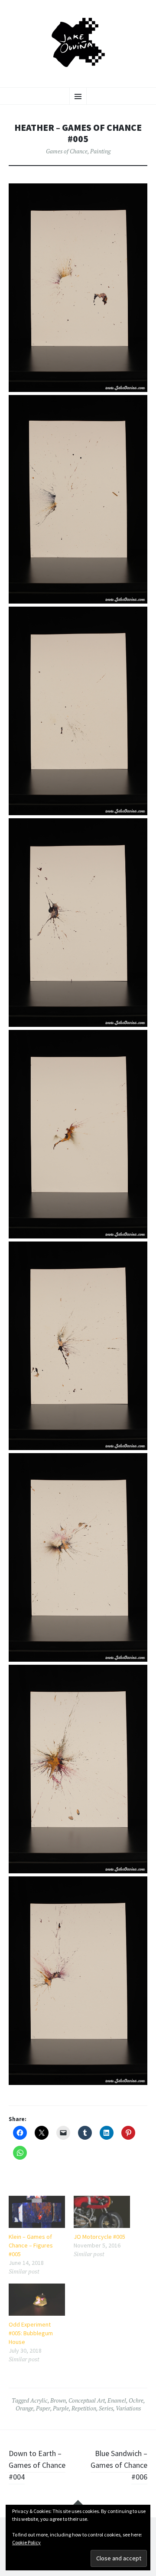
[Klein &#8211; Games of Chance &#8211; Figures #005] (37, 2212)
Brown (58, 2400)
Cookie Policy (26, 2542)
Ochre (136, 2400)
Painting (100, 151)
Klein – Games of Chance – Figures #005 (31, 2245)
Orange (24, 2408)
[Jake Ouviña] (78, 43)
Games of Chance (67, 151)
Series (106, 2408)
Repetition (84, 2408)
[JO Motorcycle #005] (102, 2212)
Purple (61, 2408)
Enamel (117, 2400)
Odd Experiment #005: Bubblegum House (31, 2333)
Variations (128, 2408)
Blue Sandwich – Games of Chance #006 (119, 2465)
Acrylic (39, 2400)
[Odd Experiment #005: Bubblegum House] (37, 2300)
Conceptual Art (87, 2400)
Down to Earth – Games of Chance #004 (37, 2465)
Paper (43, 2408)
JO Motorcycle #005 (99, 2237)
